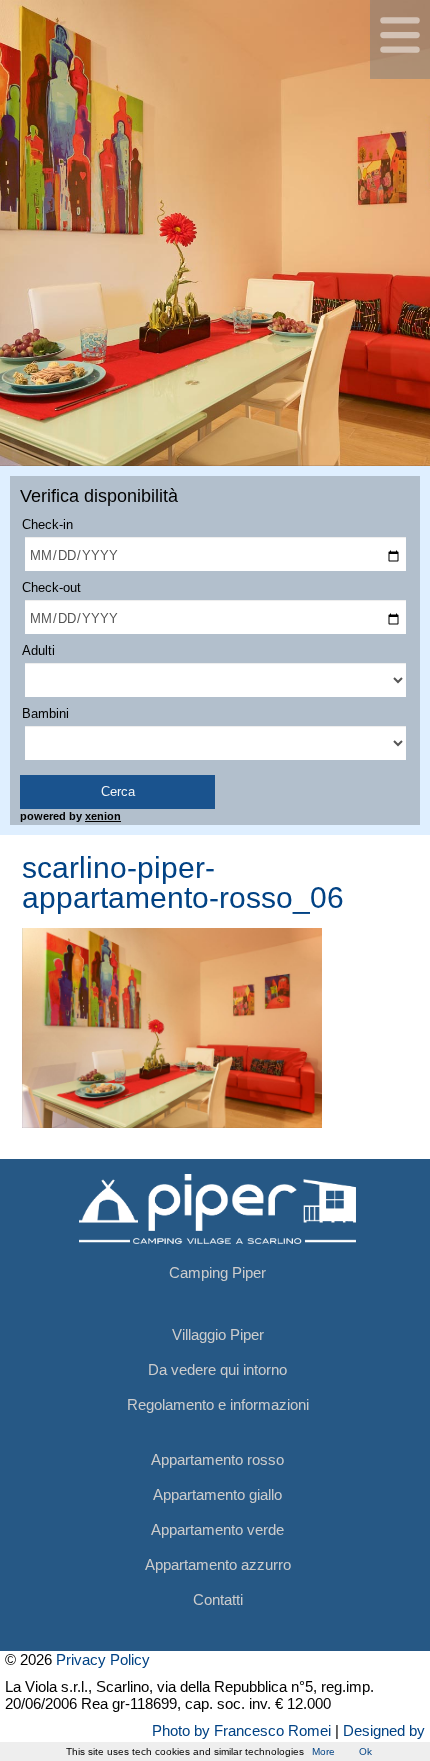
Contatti (218, 1599)
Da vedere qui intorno (217, 1369)
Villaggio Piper (218, 1334)
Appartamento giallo (217, 1494)
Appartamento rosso (217, 1459)
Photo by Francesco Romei (241, 1730)
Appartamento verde (217, 1529)
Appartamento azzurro (218, 1564)
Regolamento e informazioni (218, 1404)
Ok (365, 1751)
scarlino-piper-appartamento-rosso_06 (183, 882)
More (323, 1751)
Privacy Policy (103, 1659)
